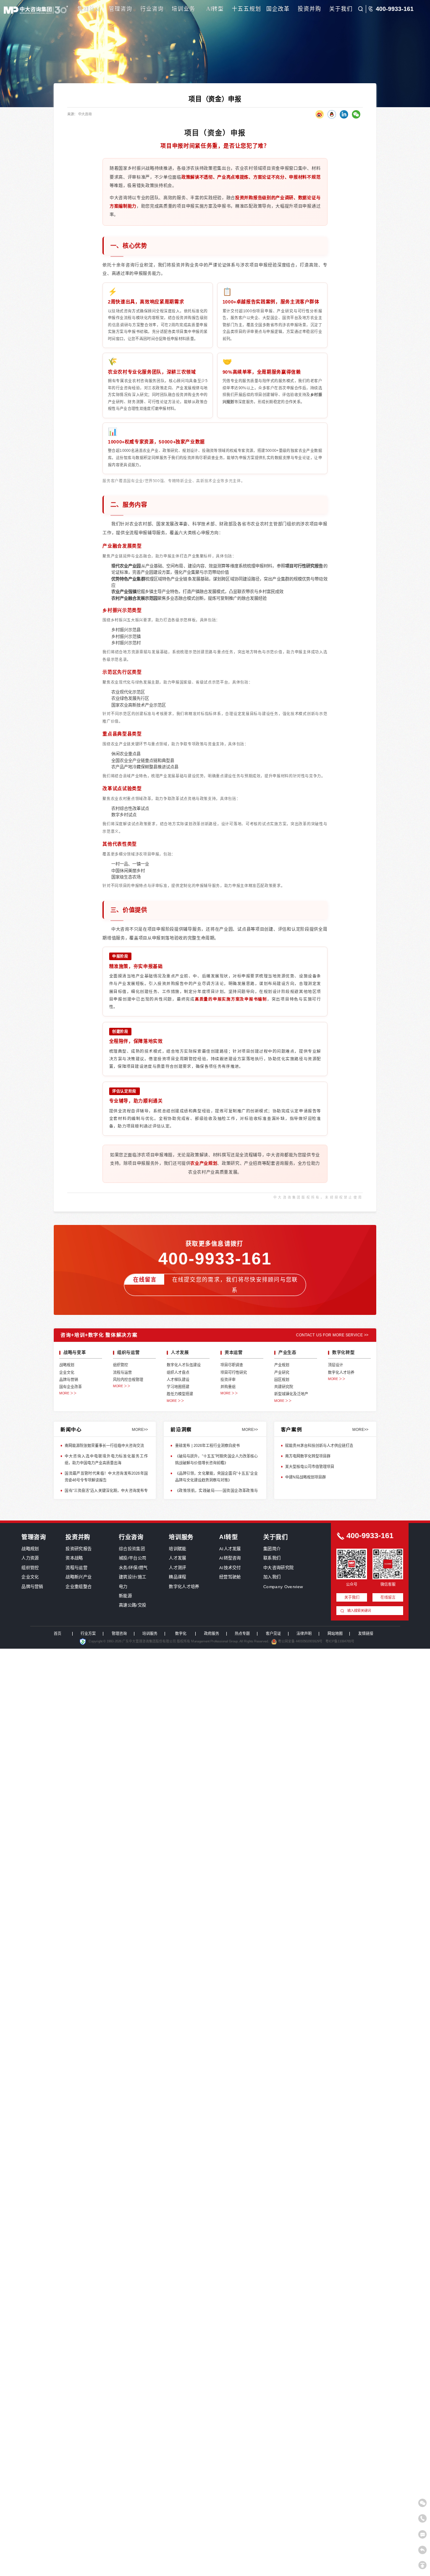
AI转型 (215, 9)
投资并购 (309, 9)
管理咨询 (121, 9)
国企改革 (278, 9)
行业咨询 (152, 9)
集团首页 (89, 9)
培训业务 (184, 9)
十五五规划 (246, 9)
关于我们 (341, 9)
